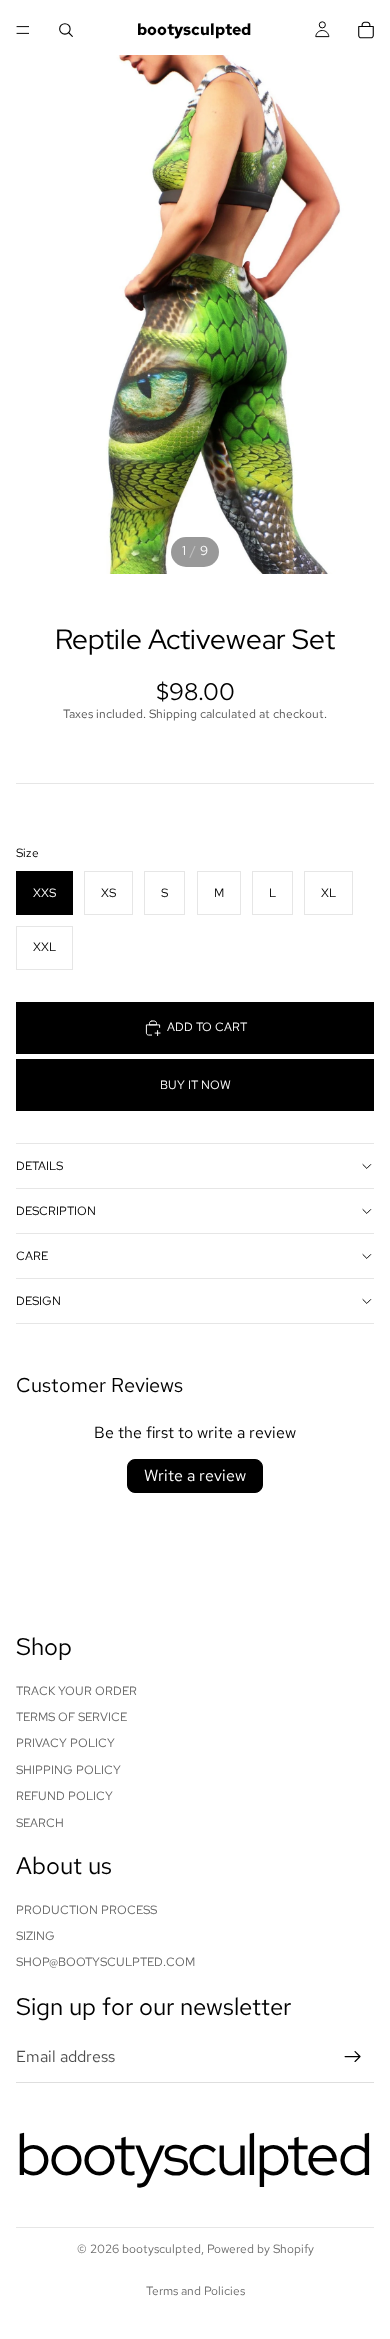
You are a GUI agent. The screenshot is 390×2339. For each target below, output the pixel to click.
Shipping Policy (68, 1769)
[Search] (66, 30)
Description (56, 1211)
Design (38, 1301)
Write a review (195, 1475)
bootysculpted (161, 2249)
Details (39, 1166)
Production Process (86, 1909)
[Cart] (366, 30)
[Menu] (23, 30)
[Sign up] (353, 2057)
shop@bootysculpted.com (105, 1962)
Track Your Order (76, 1690)
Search (40, 1822)
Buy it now (195, 1085)
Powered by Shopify (260, 2249)
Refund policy (64, 1796)
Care (32, 1256)
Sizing (35, 1936)
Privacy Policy (65, 1743)
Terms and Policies (195, 2291)
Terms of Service (71, 1717)
